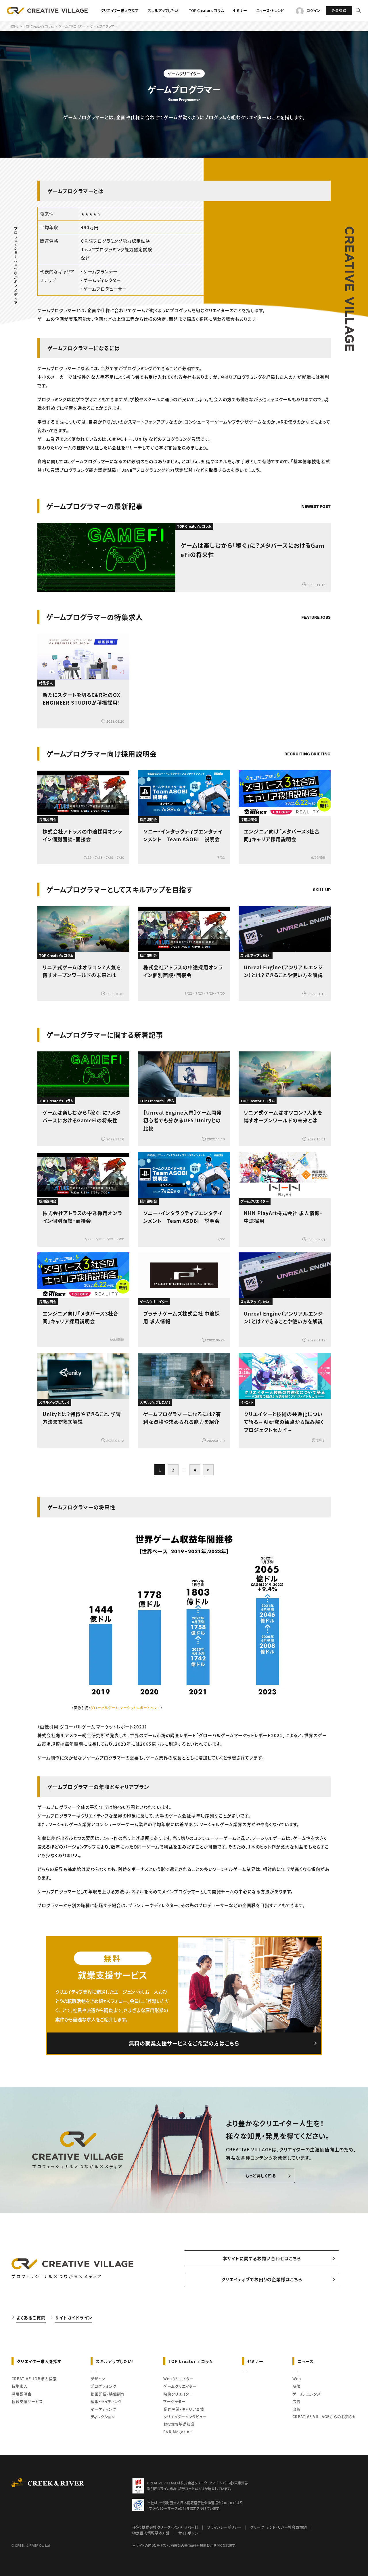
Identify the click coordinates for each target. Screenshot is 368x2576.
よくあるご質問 (31, 2317)
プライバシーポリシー (224, 2527)
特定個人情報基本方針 (151, 2533)
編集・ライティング (106, 2401)
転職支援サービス (27, 2401)
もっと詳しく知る (261, 2175)
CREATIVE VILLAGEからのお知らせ (324, 2417)
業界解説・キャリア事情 (184, 2409)
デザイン (98, 2379)
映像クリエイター (178, 2394)
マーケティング (103, 2409)
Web (297, 2379)
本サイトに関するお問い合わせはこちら (262, 2258)
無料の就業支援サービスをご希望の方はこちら (184, 2043)
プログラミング (103, 2386)
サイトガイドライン (74, 2317)
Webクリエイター (179, 2379)
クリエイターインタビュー (185, 2417)
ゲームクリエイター (180, 2386)
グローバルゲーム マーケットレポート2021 (125, 1708)
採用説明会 (22, 2394)
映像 (296, 2386)
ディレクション (103, 2417)
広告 (296, 2401)
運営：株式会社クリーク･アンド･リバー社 (165, 2527)
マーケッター (174, 2401)
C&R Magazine (178, 2432)
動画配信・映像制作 (108, 2394)
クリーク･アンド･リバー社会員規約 (278, 2527)
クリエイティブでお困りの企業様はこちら (262, 2279)
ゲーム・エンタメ (306, 2394)
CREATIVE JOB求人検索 (34, 2379)
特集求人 (20, 2386)
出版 (296, 2409)
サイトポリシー (190, 2533)
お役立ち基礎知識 (179, 2424)
